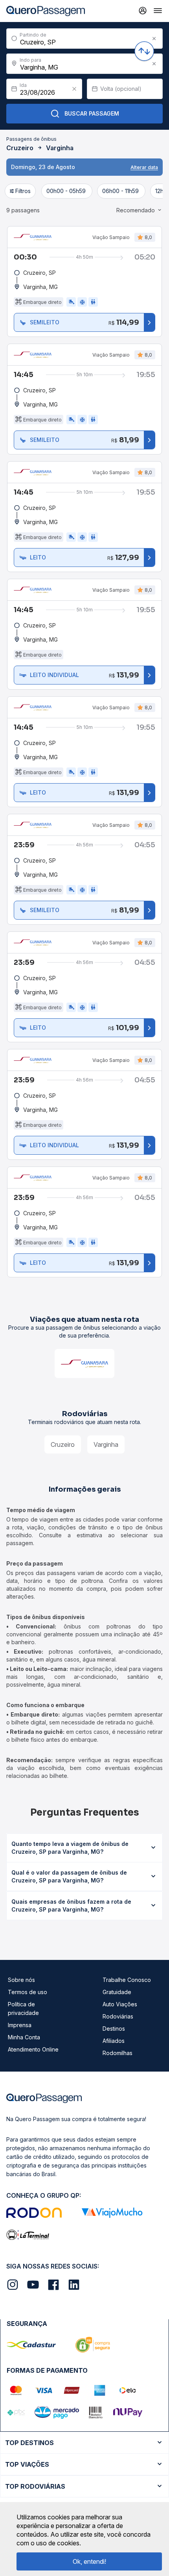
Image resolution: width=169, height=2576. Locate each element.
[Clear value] (74, 89)
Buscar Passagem (92, 113)
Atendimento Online (33, 2049)
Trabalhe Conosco (127, 1980)
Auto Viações (120, 2004)
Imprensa (20, 2025)
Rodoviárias (118, 2016)
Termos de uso (28, 1992)
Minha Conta (24, 2037)
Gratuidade (117, 1992)
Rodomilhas (118, 2053)
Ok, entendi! (89, 2561)
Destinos (114, 2029)
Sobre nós (21, 1980)
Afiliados (114, 2041)
